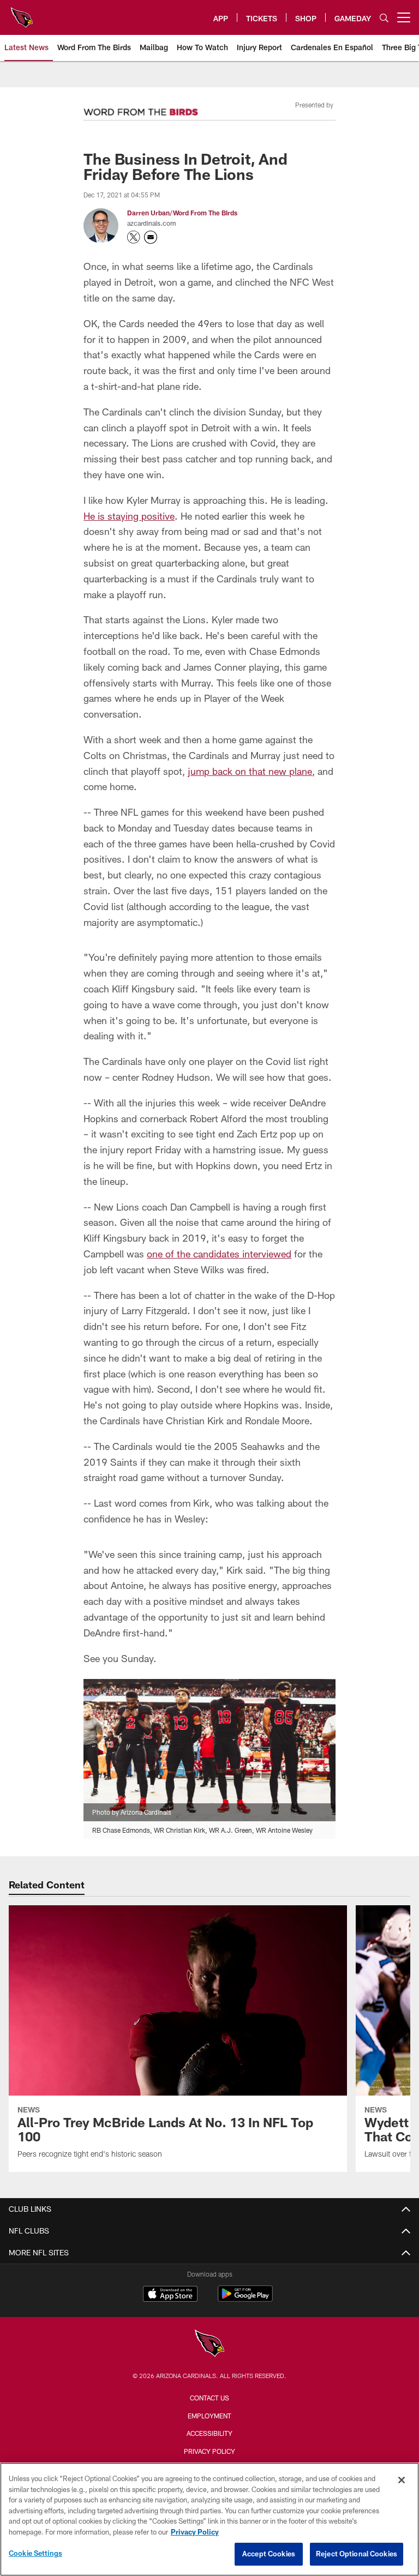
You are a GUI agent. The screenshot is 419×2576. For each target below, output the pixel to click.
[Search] (384, 18)
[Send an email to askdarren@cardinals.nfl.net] (151, 237)
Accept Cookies (269, 2554)
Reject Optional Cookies (357, 2554)
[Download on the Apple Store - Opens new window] (170, 2295)
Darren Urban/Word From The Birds (182, 213)
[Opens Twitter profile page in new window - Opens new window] (134, 237)
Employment (209, 2416)
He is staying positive (129, 516)
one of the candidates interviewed (219, 1254)
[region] (209, 2519)
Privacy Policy (209, 2451)
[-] (141, 109)
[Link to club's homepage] (22, 13)
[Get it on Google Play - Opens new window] (245, 2299)
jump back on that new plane (250, 771)
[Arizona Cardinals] (209, 2345)
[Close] (402, 2480)
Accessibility (209, 2433)
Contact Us (209, 2398)
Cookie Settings (35, 2553)
